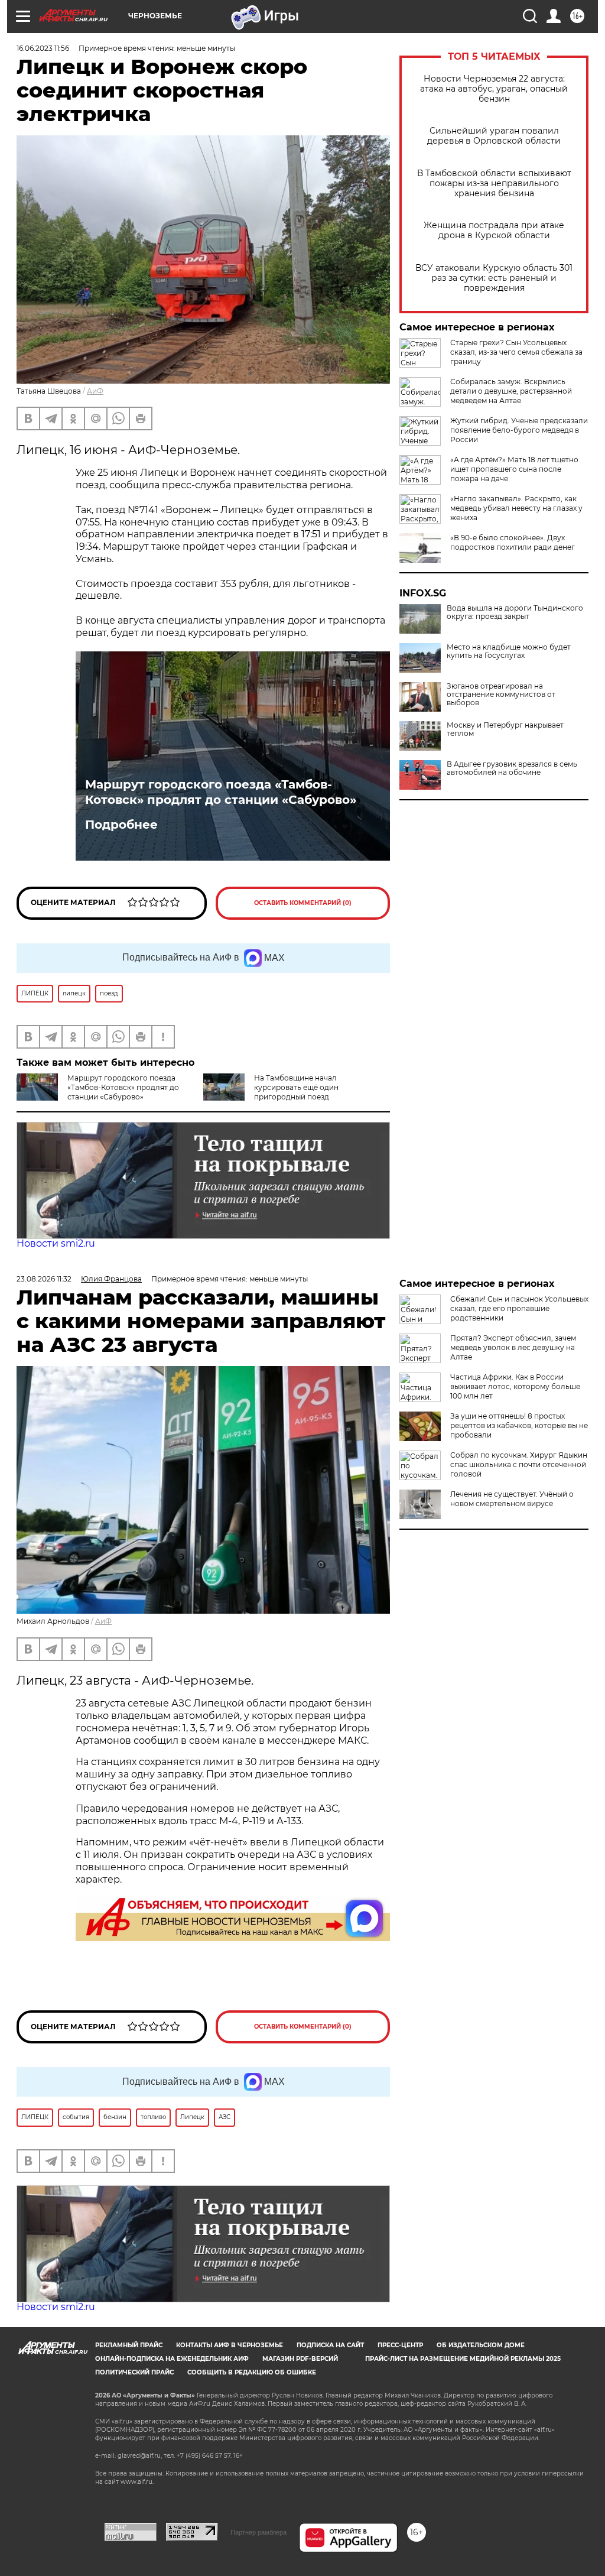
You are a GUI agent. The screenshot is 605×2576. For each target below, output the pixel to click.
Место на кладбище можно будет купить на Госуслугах (509, 651)
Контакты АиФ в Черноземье (230, 2345)
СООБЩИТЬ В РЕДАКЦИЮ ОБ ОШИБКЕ (252, 2372)
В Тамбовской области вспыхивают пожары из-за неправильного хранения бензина (494, 184)
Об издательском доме (481, 2345)
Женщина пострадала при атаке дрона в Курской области (494, 231)
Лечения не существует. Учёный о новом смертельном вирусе (512, 1499)
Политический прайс (134, 2372)
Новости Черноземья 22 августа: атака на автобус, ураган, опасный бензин (494, 89)
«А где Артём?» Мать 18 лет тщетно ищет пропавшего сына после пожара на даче (514, 469)
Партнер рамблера (258, 2532)
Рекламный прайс (129, 2345)
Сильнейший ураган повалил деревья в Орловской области (494, 136)
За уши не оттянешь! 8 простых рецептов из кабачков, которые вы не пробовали (519, 1425)
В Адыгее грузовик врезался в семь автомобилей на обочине (512, 768)
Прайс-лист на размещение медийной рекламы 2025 (463, 2359)
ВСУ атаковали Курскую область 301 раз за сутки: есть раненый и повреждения (494, 278)
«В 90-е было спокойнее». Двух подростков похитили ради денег (513, 542)
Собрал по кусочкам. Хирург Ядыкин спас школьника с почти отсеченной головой (519, 1464)
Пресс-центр (400, 2345)
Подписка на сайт (330, 2345)
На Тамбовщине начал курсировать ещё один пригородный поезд (296, 1087)
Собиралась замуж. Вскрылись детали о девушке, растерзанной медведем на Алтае (511, 391)
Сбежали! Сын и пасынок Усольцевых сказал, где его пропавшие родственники (519, 1308)
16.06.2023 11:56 (43, 48)
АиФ (95, 391)
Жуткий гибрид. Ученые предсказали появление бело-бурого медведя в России (519, 430)
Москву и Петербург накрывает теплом (505, 729)
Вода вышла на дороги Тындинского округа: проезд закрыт (515, 612)
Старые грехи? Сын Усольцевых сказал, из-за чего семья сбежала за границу (516, 352)
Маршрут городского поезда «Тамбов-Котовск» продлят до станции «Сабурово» (221, 792)
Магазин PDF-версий (300, 2359)
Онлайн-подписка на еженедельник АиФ (172, 2359)
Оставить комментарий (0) (303, 903)
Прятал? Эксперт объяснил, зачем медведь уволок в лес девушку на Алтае (513, 1347)
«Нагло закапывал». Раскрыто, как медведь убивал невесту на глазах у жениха (516, 508)
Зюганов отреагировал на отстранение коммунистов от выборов (501, 695)
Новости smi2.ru (56, 1243)
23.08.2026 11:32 (44, 1279)
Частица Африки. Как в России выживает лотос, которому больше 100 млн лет (515, 1386)
